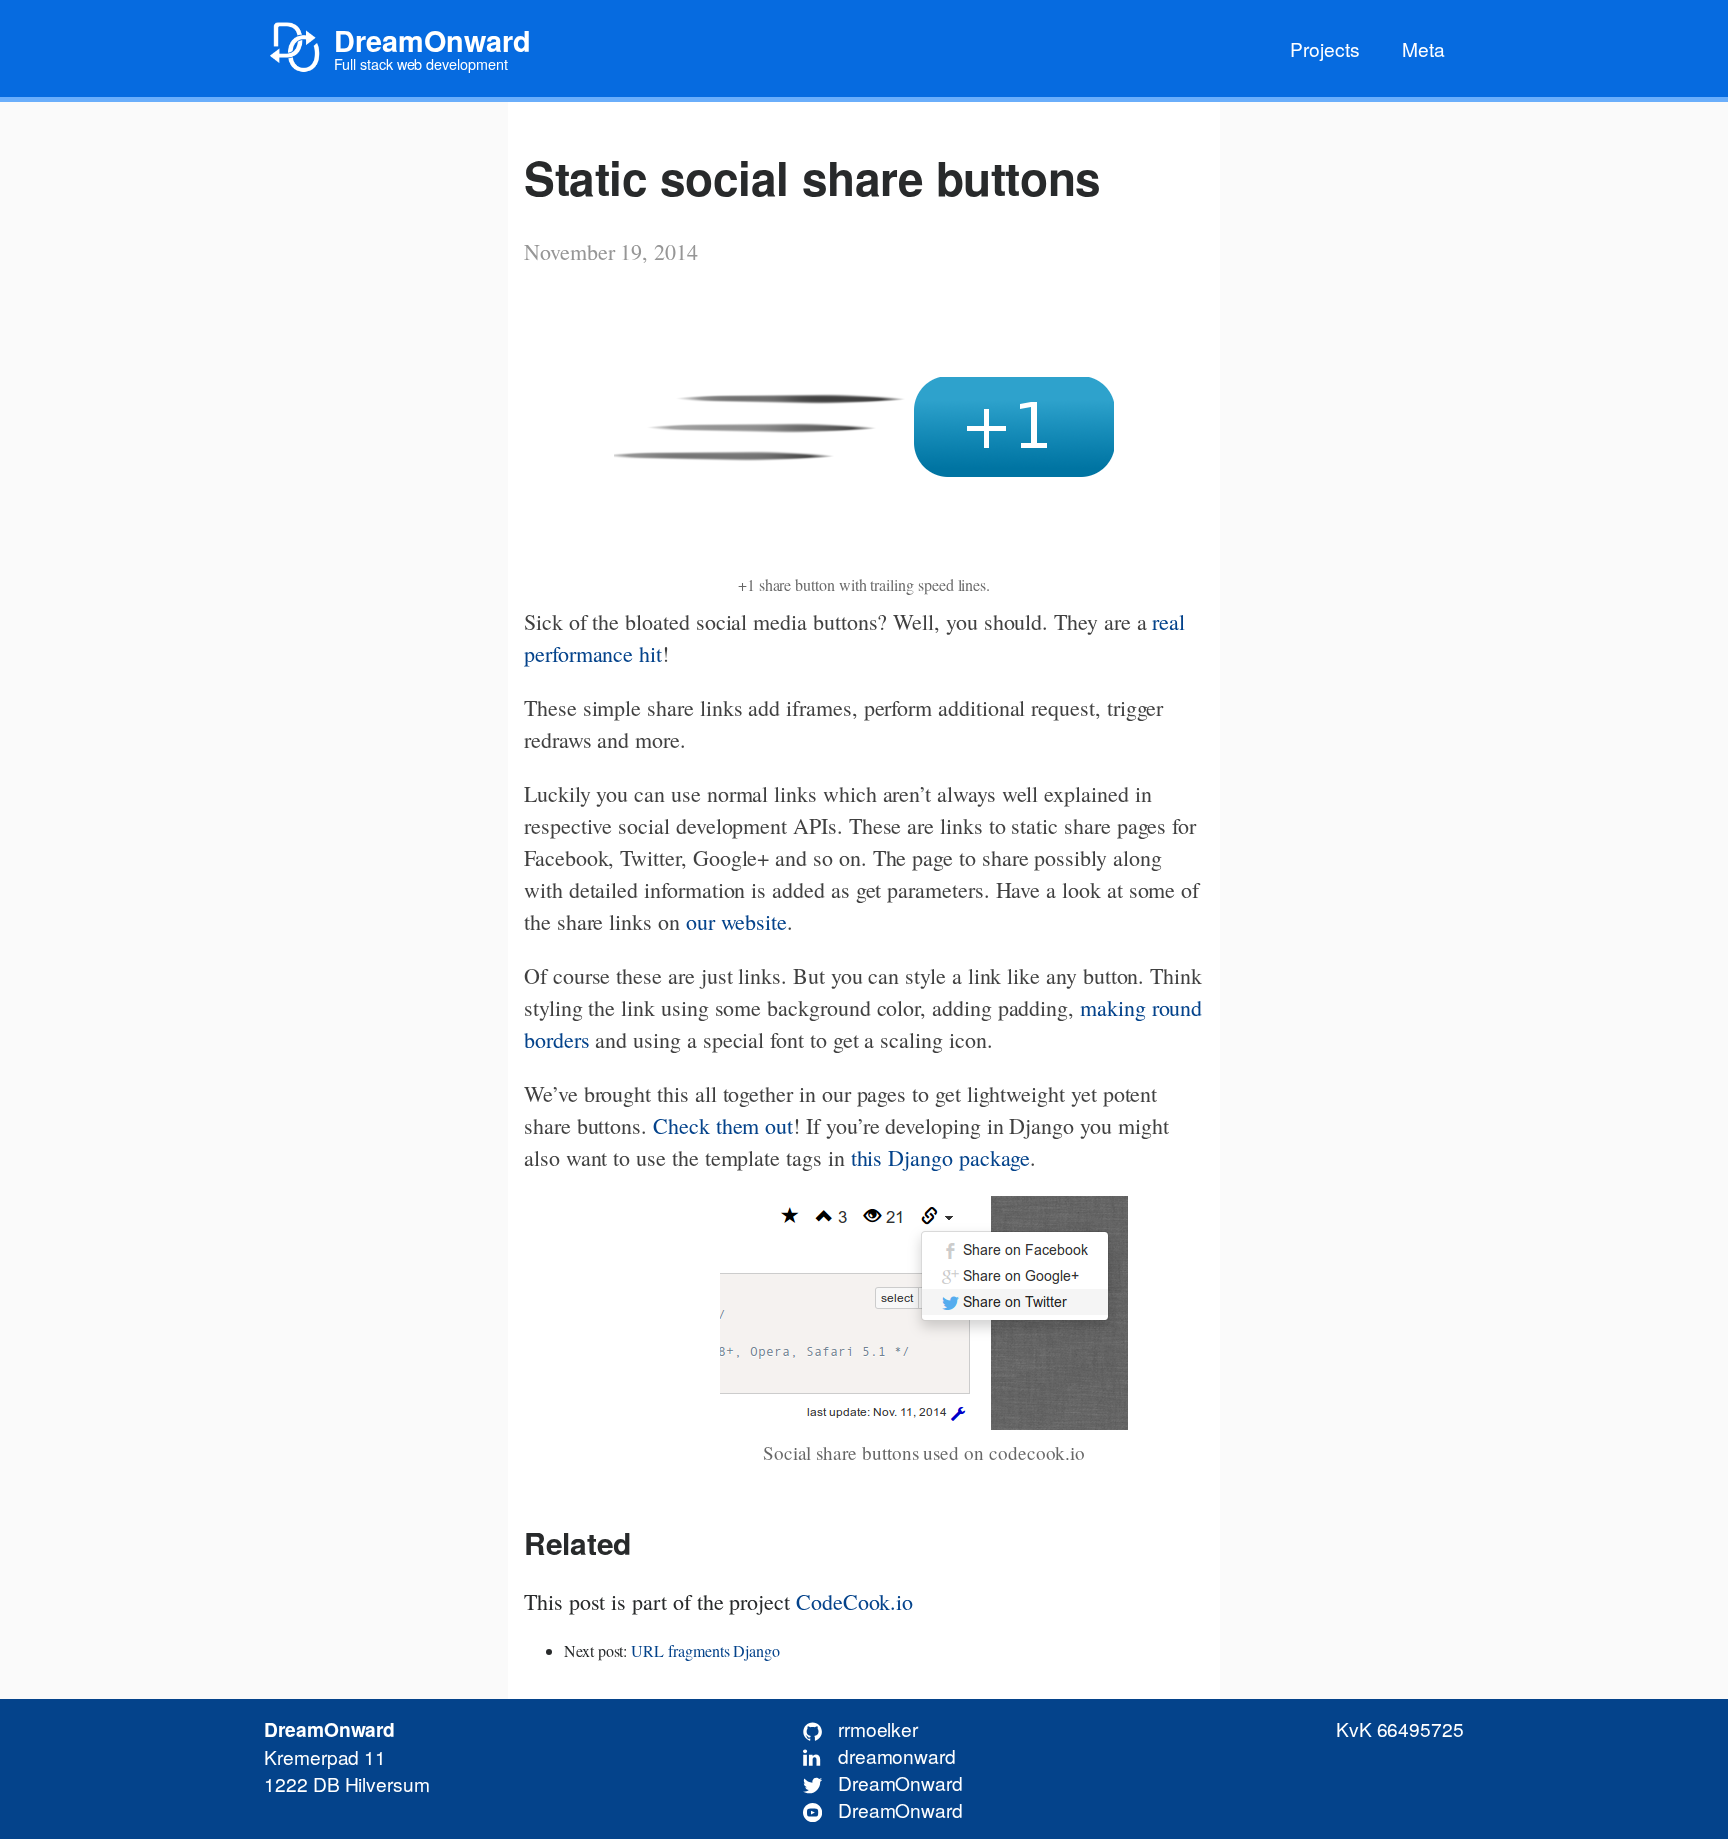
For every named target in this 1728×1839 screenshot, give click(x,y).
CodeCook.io (854, 1601)
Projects (1325, 48)
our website (736, 921)
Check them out (723, 1125)
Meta (1423, 48)
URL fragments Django (705, 1650)
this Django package (941, 1157)
